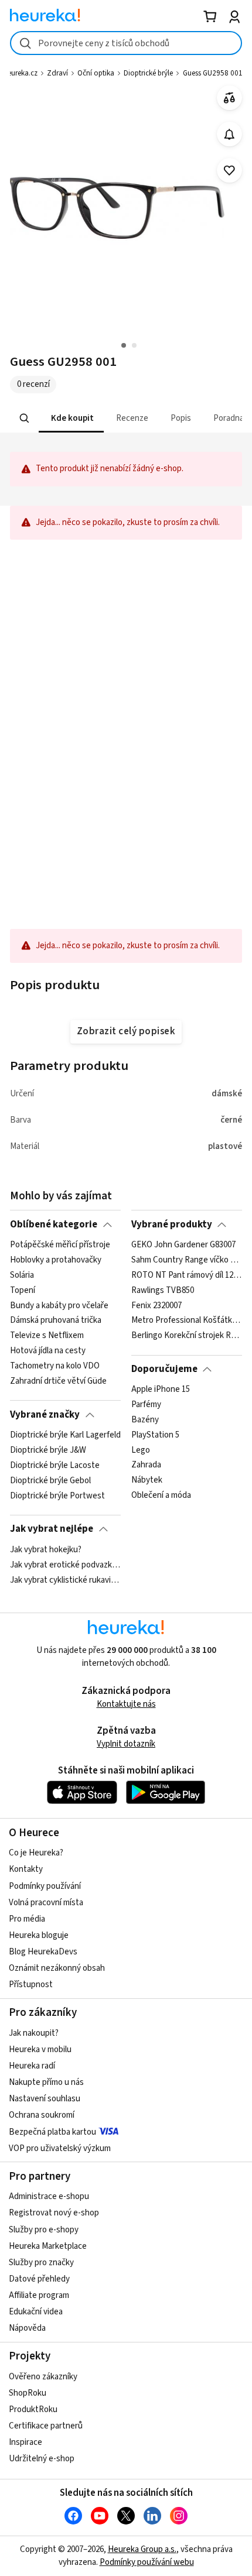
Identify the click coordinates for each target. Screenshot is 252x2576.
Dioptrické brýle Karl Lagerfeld (65, 1435)
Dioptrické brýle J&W (48, 1450)
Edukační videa (36, 2312)
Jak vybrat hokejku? (46, 1550)
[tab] (71, 418)
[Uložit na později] (229, 171)
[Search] (25, 419)
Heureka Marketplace (48, 2246)
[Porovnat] (229, 98)
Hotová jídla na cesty (48, 1351)
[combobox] (126, 43)
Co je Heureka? (36, 1853)
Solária (22, 1275)
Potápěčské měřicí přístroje (60, 1245)
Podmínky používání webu (147, 2562)
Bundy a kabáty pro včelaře (59, 1306)
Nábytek (147, 1481)
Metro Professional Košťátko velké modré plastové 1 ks (187, 1320)
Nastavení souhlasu (45, 2099)
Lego (141, 1450)
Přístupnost (31, 1985)
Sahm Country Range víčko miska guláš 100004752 (187, 1260)
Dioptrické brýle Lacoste (55, 1466)
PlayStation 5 (155, 1435)
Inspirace (25, 2442)
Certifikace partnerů (46, 2426)
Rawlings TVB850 (163, 1291)
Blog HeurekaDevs (43, 1952)
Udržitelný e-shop (42, 2459)
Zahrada (146, 1466)
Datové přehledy (39, 2279)
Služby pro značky (41, 2263)
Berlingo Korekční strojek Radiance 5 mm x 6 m (187, 1336)
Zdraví (57, 73)
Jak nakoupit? (34, 2033)
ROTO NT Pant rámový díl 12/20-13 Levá (187, 1275)
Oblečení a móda (161, 1495)
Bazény (145, 1420)
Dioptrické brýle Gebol (50, 1481)
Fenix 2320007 (156, 1306)
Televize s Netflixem (47, 1336)
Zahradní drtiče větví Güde (58, 1381)
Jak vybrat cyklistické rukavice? (65, 1580)
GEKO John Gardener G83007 (183, 1245)
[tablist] (126, 418)
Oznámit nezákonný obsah (57, 1968)
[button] (71, 418)
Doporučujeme (164, 1369)
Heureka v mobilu (40, 2050)
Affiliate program (39, 2295)
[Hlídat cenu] (229, 134)
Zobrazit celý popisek (126, 1031)
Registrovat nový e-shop (54, 2213)
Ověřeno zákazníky (43, 2377)
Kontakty (26, 1869)
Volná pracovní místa (46, 1903)
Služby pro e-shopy (44, 2230)
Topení (23, 1291)
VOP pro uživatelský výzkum (60, 2148)
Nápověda (27, 2328)
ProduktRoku (33, 2409)
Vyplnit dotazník (126, 1744)
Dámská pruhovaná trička (56, 1320)
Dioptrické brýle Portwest (57, 1495)
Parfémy (146, 1405)
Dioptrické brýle (148, 73)
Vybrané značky (45, 1415)
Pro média (27, 1919)
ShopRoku (28, 2393)
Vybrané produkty (172, 1224)
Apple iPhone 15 (161, 1390)
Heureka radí (32, 2066)
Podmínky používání (45, 1886)
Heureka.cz (20, 73)
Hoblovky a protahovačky (56, 1260)
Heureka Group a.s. (142, 2549)
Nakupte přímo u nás (46, 2082)
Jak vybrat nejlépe (52, 1529)
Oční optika (96, 73)
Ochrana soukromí (42, 2115)
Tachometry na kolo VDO (55, 1366)
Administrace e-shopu (49, 2196)
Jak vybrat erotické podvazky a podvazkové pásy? (65, 1565)
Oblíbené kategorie (54, 1224)
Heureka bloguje (39, 1935)
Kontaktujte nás (126, 1704)
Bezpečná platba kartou (52, 2132)
